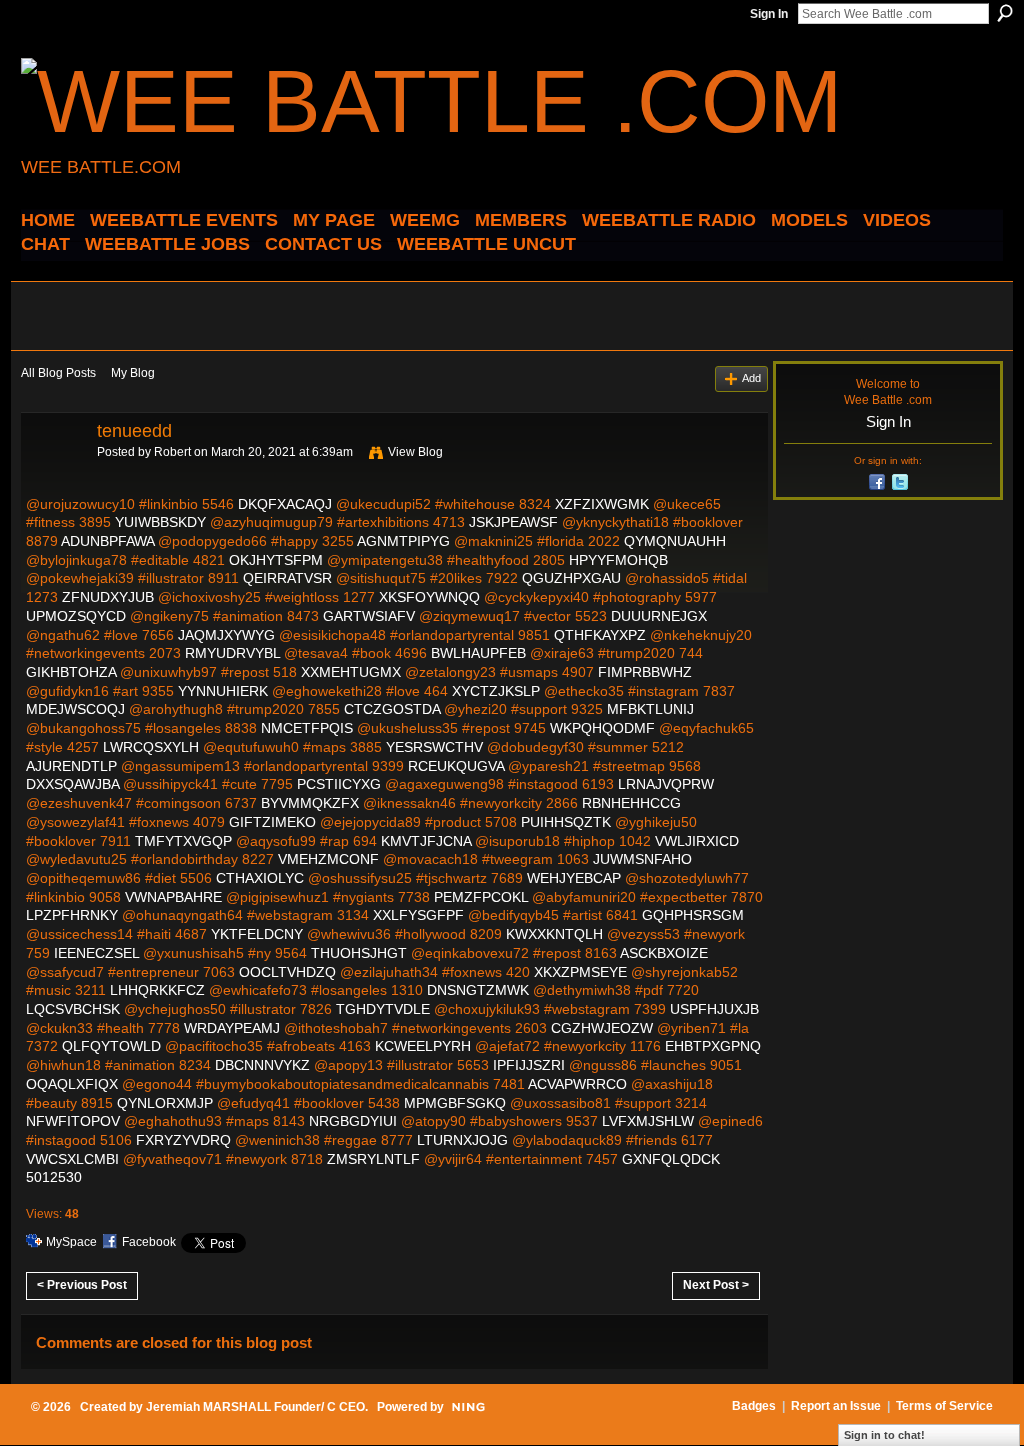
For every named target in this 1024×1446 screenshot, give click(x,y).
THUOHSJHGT (359, 953)
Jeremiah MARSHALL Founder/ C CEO (255, 1407)
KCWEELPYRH (423, 1046)
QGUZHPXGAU (571, 578)
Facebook (149, 1242)
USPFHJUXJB (714, 1009)
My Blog (133, 373)
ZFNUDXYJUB (108, 597)
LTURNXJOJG (462, 1140)
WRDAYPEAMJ (232, 1028)
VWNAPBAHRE (173, 897)
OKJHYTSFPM (276, 560)
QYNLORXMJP (165, 1103)
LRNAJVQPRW (666, 784)
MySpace (71, 1242)
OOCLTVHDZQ (287, 972)
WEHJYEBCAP (574, 878)
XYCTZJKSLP (496, 691)
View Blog (415, 452)
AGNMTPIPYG (403, 541)
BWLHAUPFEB (478, 653)
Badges (754, 1406)
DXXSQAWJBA (72, 784)
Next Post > (716, 1285)
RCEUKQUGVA (456, 766)
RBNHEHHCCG (631, 803)
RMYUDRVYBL (232, 653)
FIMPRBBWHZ (645, 672)
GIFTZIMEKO (272, 822)
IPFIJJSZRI (529, 1065)
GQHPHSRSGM (693, 915)
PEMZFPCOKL (481, 897)
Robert (172, 452)
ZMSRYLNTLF (373, 1159)
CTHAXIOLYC (260, 878)
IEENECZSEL (96, 953)
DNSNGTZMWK (478, 990)
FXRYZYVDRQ (183, 1140)
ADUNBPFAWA (107, 541)
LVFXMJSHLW (648, 1121)
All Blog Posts (58, 373)
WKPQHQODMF (602, 728)
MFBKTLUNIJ (650, 709)
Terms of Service (944, 1406)
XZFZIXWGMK (602, 504)
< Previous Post (82, 1285)
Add (751, 378)
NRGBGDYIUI (353, 1121)
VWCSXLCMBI (72, 1159)
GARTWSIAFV (369, 616)
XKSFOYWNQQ (429, 597)
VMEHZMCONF (328, 859)
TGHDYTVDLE (383, 1009)
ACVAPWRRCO (577, 1084)
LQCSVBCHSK (73, 1009)
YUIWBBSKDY (160, 522)
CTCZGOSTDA (392, 709)
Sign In (769, 14)
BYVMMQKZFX (310, 803)
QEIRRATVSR (287, 578)
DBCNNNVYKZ (262, 1065)
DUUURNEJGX (659, 616)
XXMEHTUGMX (351, 672)
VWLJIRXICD (697, 841)
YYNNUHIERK (223, 691)
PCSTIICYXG (339, 784)
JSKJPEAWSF (513, 522)
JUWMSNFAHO (642, 859)
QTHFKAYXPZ (600, 635)
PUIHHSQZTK (566, 822)
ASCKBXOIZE (664, 953)
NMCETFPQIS (307, 728)
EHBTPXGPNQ (713, 1046)
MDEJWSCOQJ (75, 709)
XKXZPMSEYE (580, 972)
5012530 (54, 1177)
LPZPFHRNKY (72, 915)
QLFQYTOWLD (111, 1046)
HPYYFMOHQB (618, 560)
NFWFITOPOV (73, 1121)
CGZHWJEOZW (602, 1028)
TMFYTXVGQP (183, 841)
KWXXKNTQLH (554, 934)
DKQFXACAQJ (285, 504)
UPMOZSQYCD (76, 616)
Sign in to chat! (884, 1435)
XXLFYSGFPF (418, 915)
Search (1005, 13)
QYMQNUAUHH (675, 541)
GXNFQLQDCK (671, 1159)
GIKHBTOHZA (71, 672)
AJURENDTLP (71, 766)
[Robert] (53, 476)
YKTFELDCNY (257, 934)
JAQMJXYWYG (226, 635)
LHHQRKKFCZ (157, 990)
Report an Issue (836, 1406)
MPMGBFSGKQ (455, 1103)
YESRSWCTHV (434, 747)
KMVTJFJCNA (426, 841)
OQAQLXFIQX (72, 1084)
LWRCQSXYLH (151, 747)
